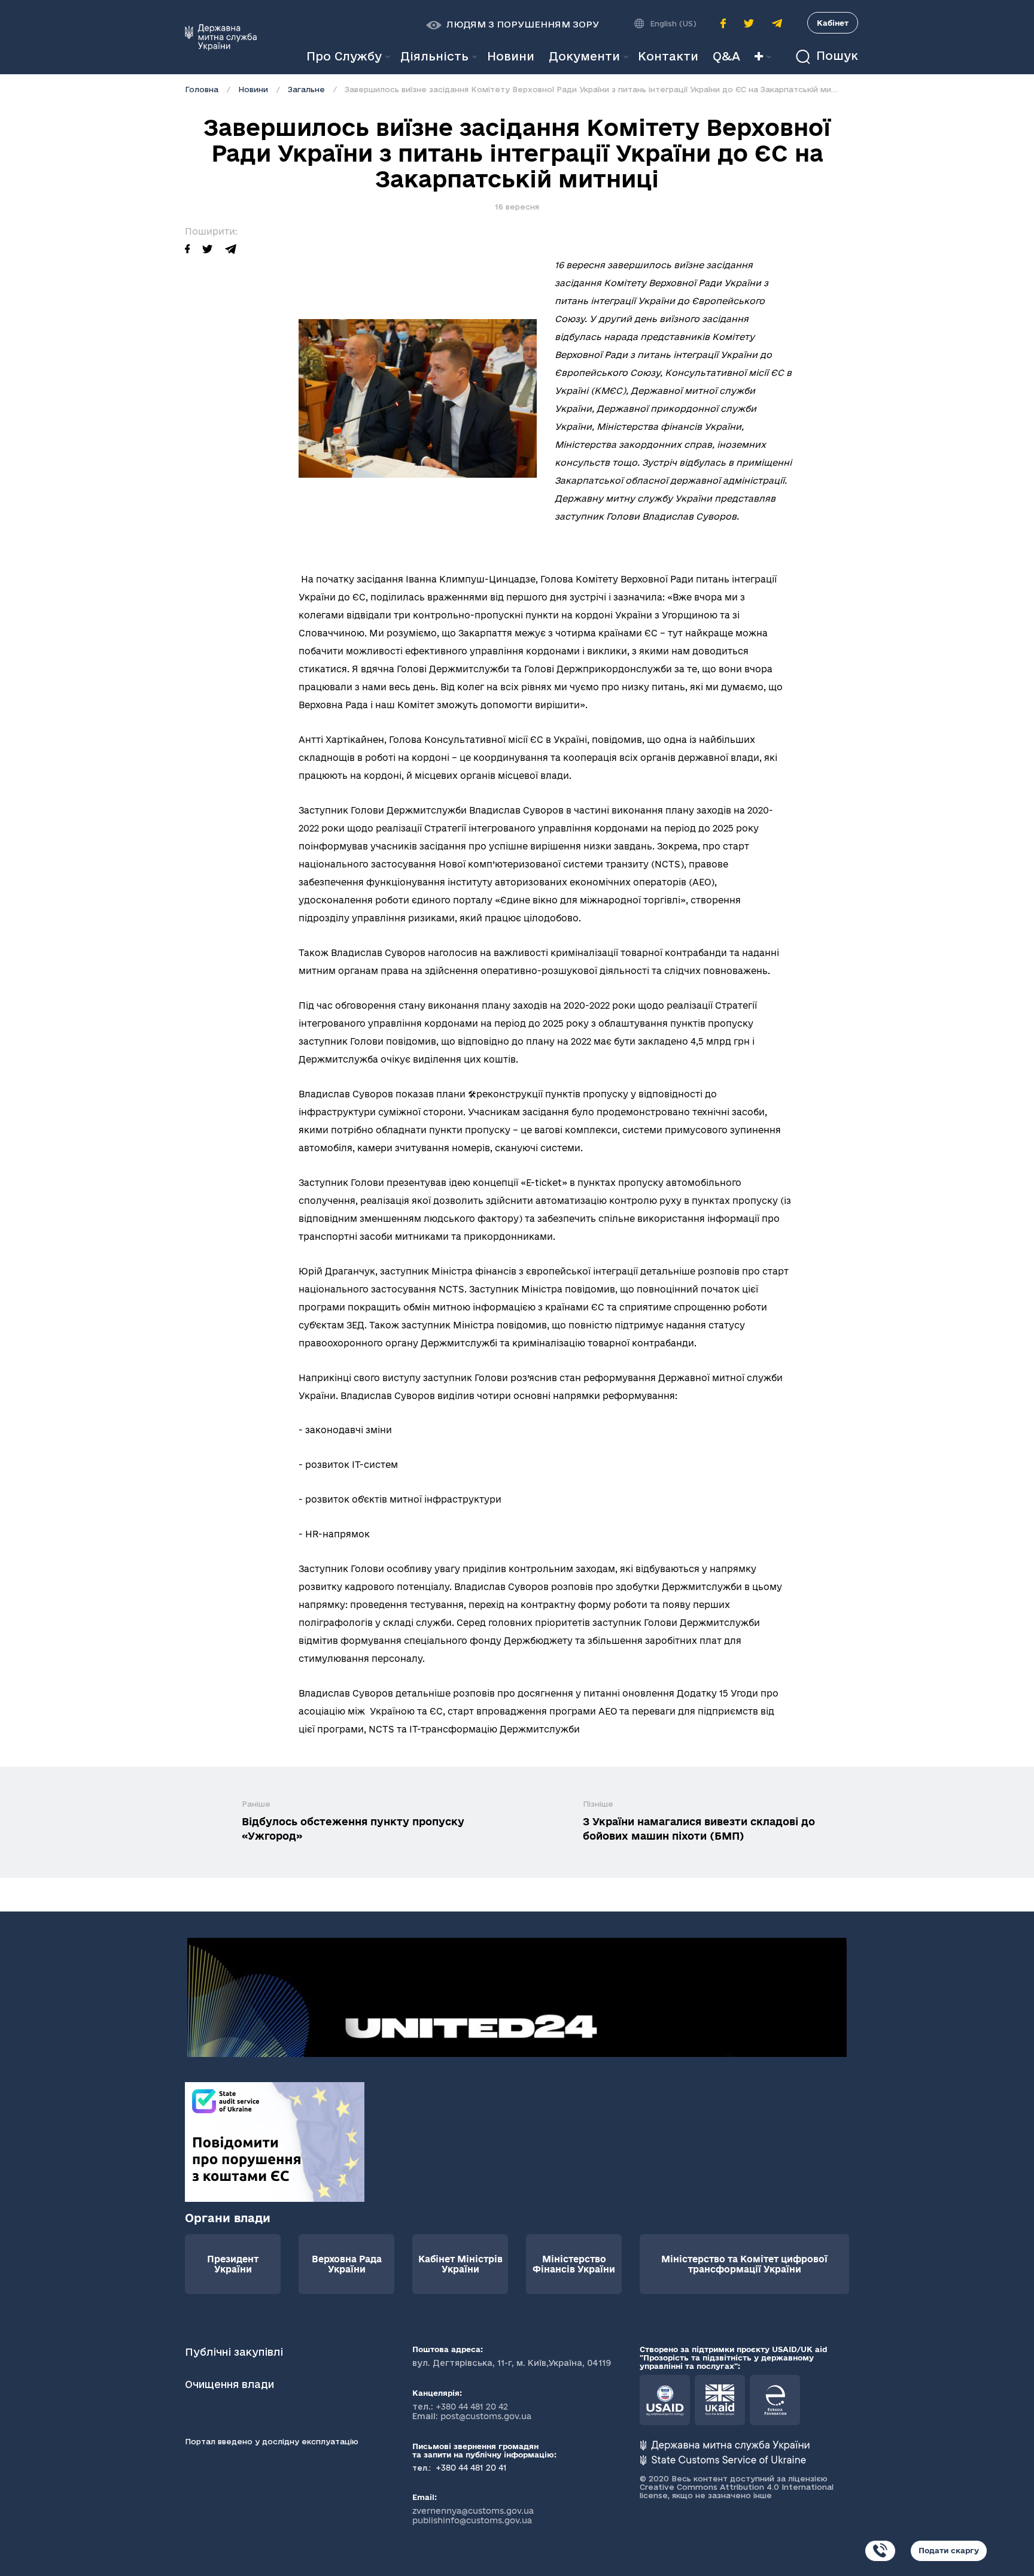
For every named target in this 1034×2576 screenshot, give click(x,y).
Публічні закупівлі (234, 2352)
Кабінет (833, 23)
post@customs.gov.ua (486, 2416)
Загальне (306, 89)
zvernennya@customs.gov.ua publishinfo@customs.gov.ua (473, 2516)
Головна (202, 89)
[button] (513, 25)
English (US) (673, 23)
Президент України (233, 2264)
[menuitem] (511, 57)
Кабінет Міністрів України (460, 2264)
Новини (253, 89)
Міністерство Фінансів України (574, 2264)
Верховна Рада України (347, 2264)
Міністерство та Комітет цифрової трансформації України (744, 2264)
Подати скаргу (949, 2550)
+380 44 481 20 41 (470, 2468)
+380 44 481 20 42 (472, 2407)
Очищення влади (231, 2384)
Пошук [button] (835, 56)
